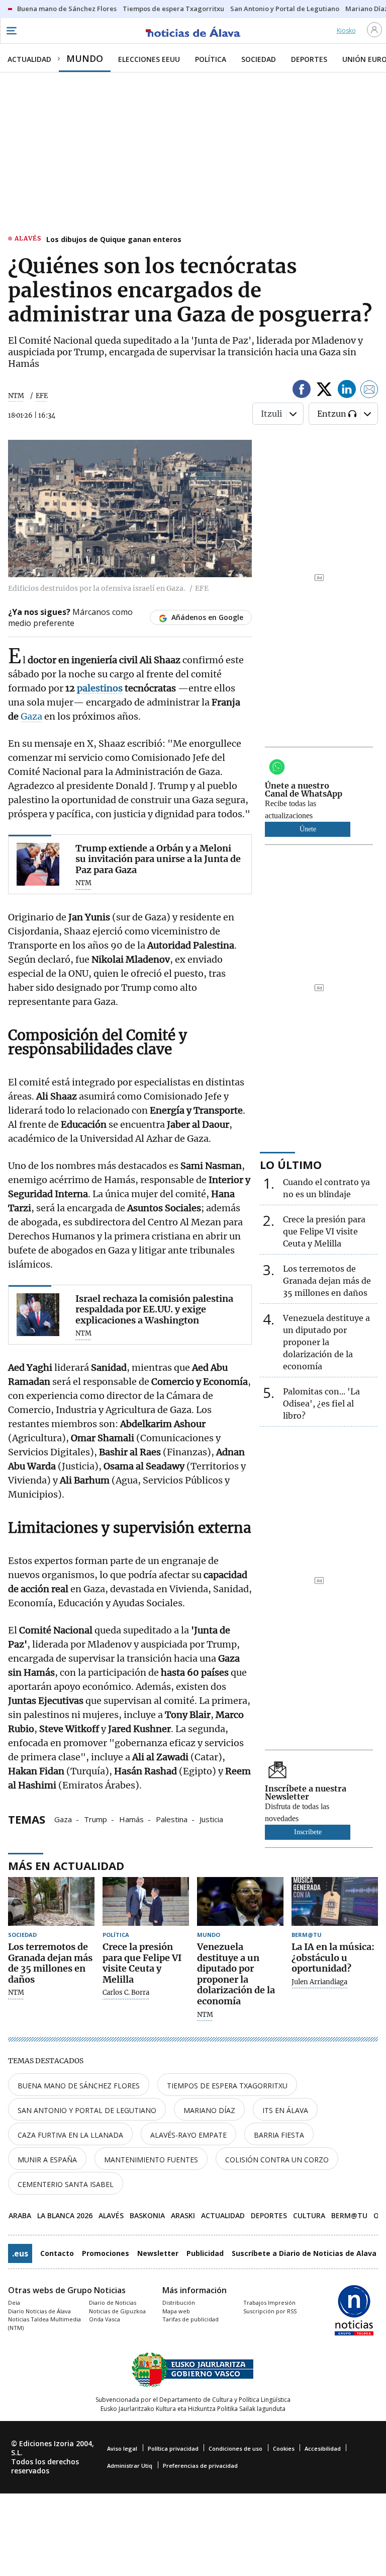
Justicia (211, 1819)
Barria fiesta (279, 2135)
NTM (16, 396)
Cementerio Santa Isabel (66, 2184)
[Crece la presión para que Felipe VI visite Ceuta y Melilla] (146, 1901)
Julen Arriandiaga (319, 1982)
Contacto (57, 2253)
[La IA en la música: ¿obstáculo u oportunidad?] (335, 1901)
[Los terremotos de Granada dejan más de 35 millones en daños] (51, 1901)
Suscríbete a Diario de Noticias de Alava (304, 2253)
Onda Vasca (105, 2319)
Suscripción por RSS (270, 2311)
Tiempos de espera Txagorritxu (227, 2086)
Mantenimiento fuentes (151, 2160)
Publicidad (205, 2253)
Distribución (179, 2302)
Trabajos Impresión (269, 2302)
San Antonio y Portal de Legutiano (87, 2110)
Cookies (284, 2448)
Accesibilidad (323, 2448)
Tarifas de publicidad (190, 2319)
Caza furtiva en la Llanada (70, 2135)
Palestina (172, 1819)
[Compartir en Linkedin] (347, 391)
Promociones (106, 2253)
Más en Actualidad (66, 1865)
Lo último (291, 1164)
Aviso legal (122, 2448)
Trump (95, 1819)
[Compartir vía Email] (369, 391)
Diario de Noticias (113, 2302)
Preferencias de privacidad (200, 2466)
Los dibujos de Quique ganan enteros (114, 239)
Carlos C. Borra (126, 1993)
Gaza (31, 716)
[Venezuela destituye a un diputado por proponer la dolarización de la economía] (240, 1901)
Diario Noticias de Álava (39, 2311)
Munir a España (47, 2160)
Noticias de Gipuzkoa (117, 2311)
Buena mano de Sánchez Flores (79, 2086)
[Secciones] (11, 31)
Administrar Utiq (130, 2466)
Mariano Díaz (209, 2110)
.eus (20, 2253)
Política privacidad (173, 2448)
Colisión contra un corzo (277, 2160)
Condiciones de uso (235, 2448)
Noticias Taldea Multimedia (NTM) (44, 2323)
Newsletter (158, 2253)
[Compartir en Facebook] (302, 391)
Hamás (131, 1819)
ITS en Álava (285, 2110)
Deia (14, 2302)
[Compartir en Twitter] (324, 391)
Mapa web (176, 2311)
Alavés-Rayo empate (188, 2135)
